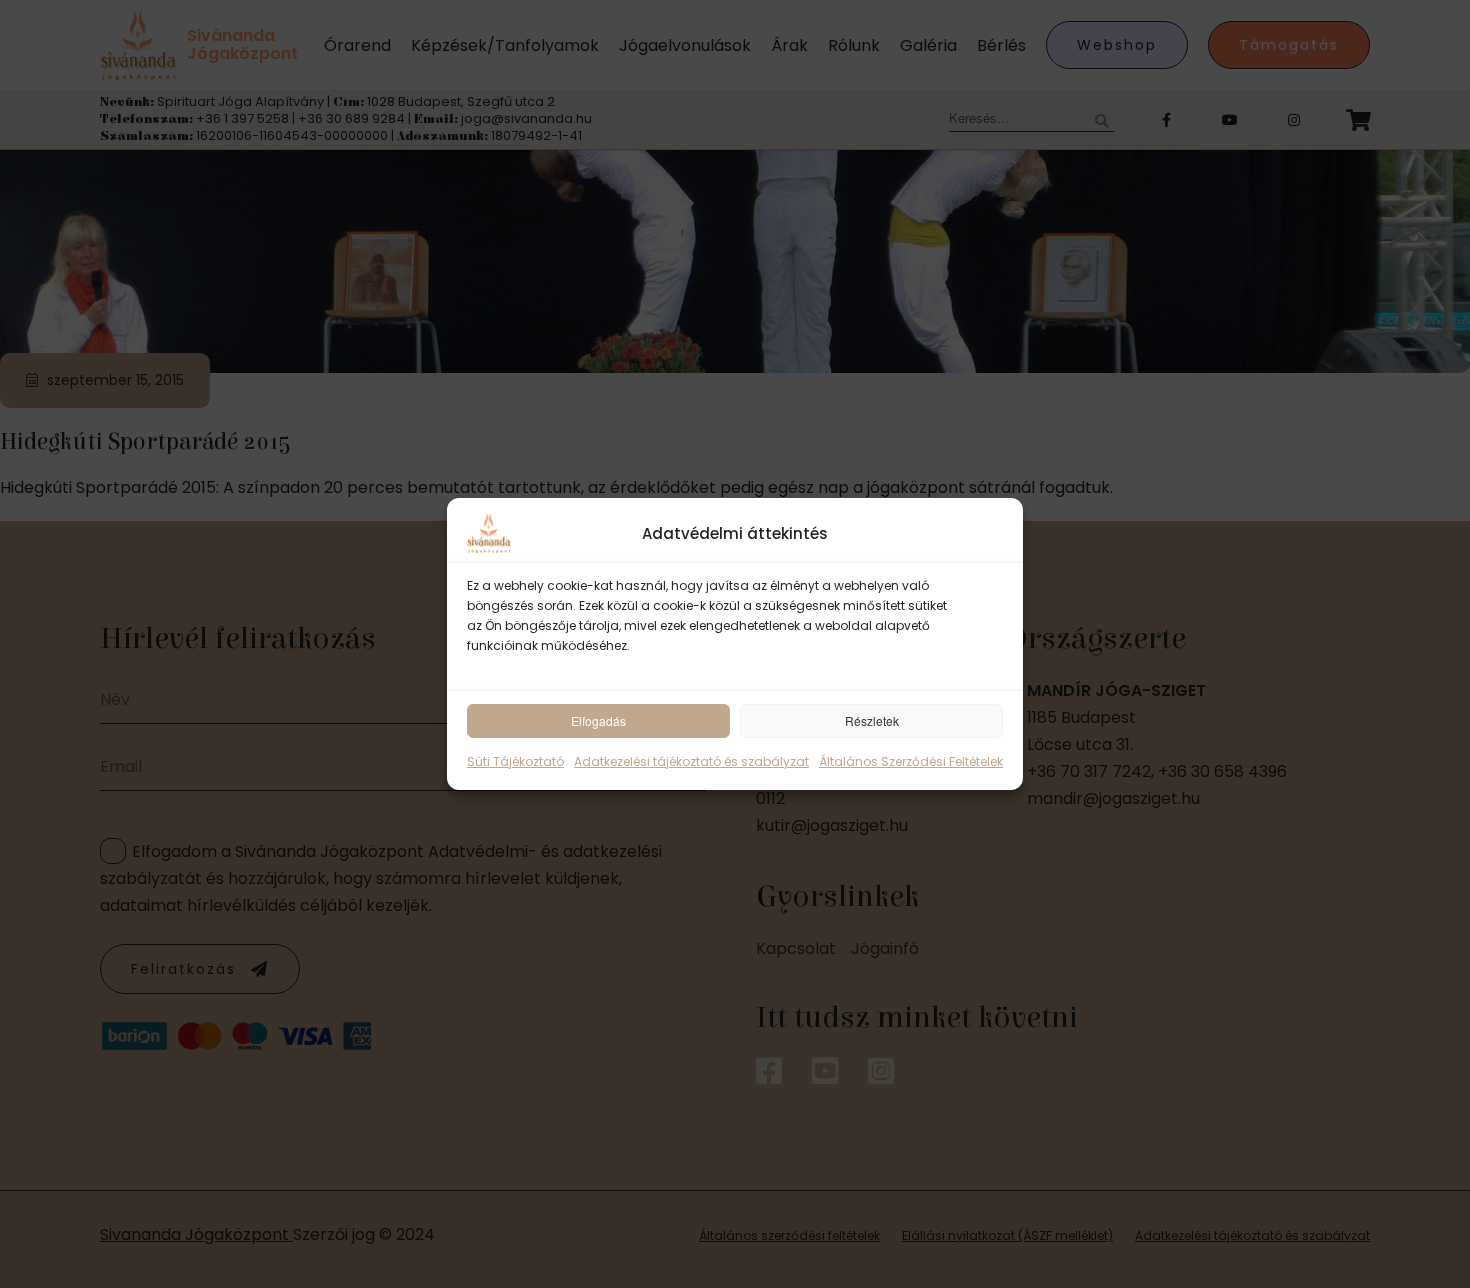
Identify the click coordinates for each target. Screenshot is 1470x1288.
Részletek (872, 720)
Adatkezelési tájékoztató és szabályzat (691, 761)
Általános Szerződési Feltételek (911, 761)
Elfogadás (598, 720)
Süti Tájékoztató (515, 761)
